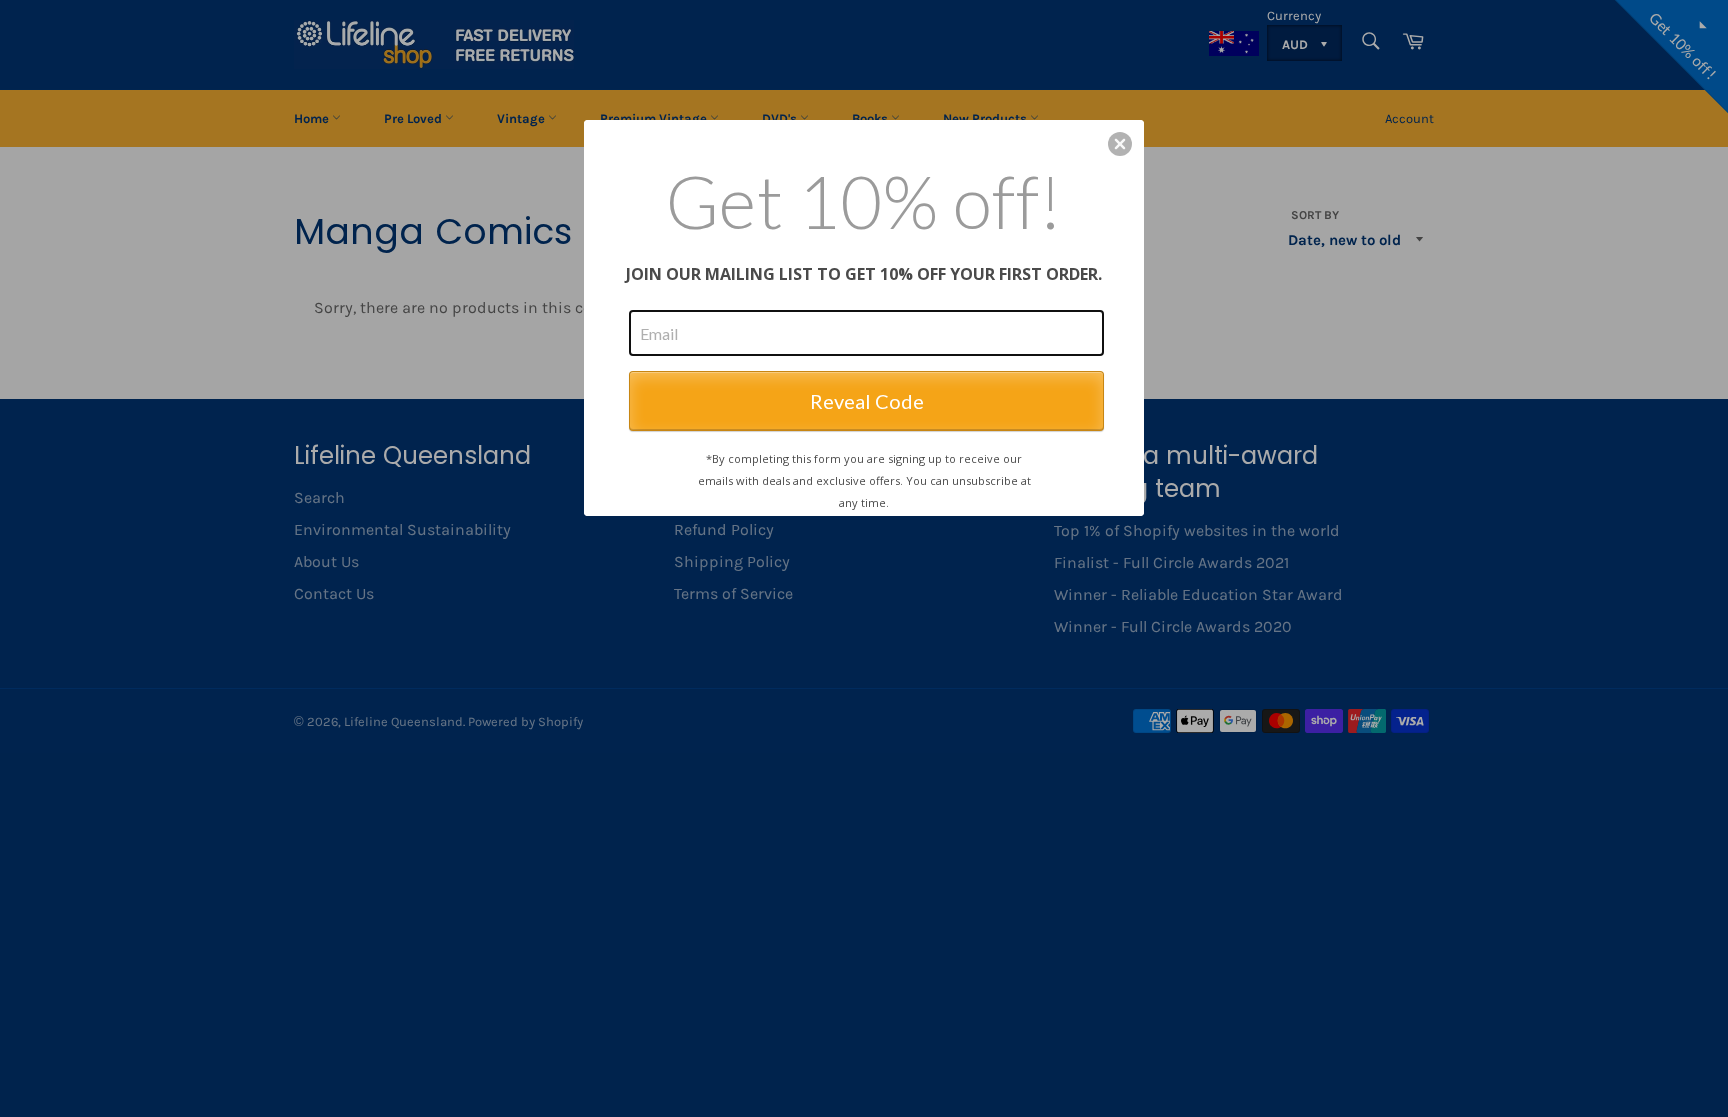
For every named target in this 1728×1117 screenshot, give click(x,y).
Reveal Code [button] (867, 401)
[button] (1120, 144)
